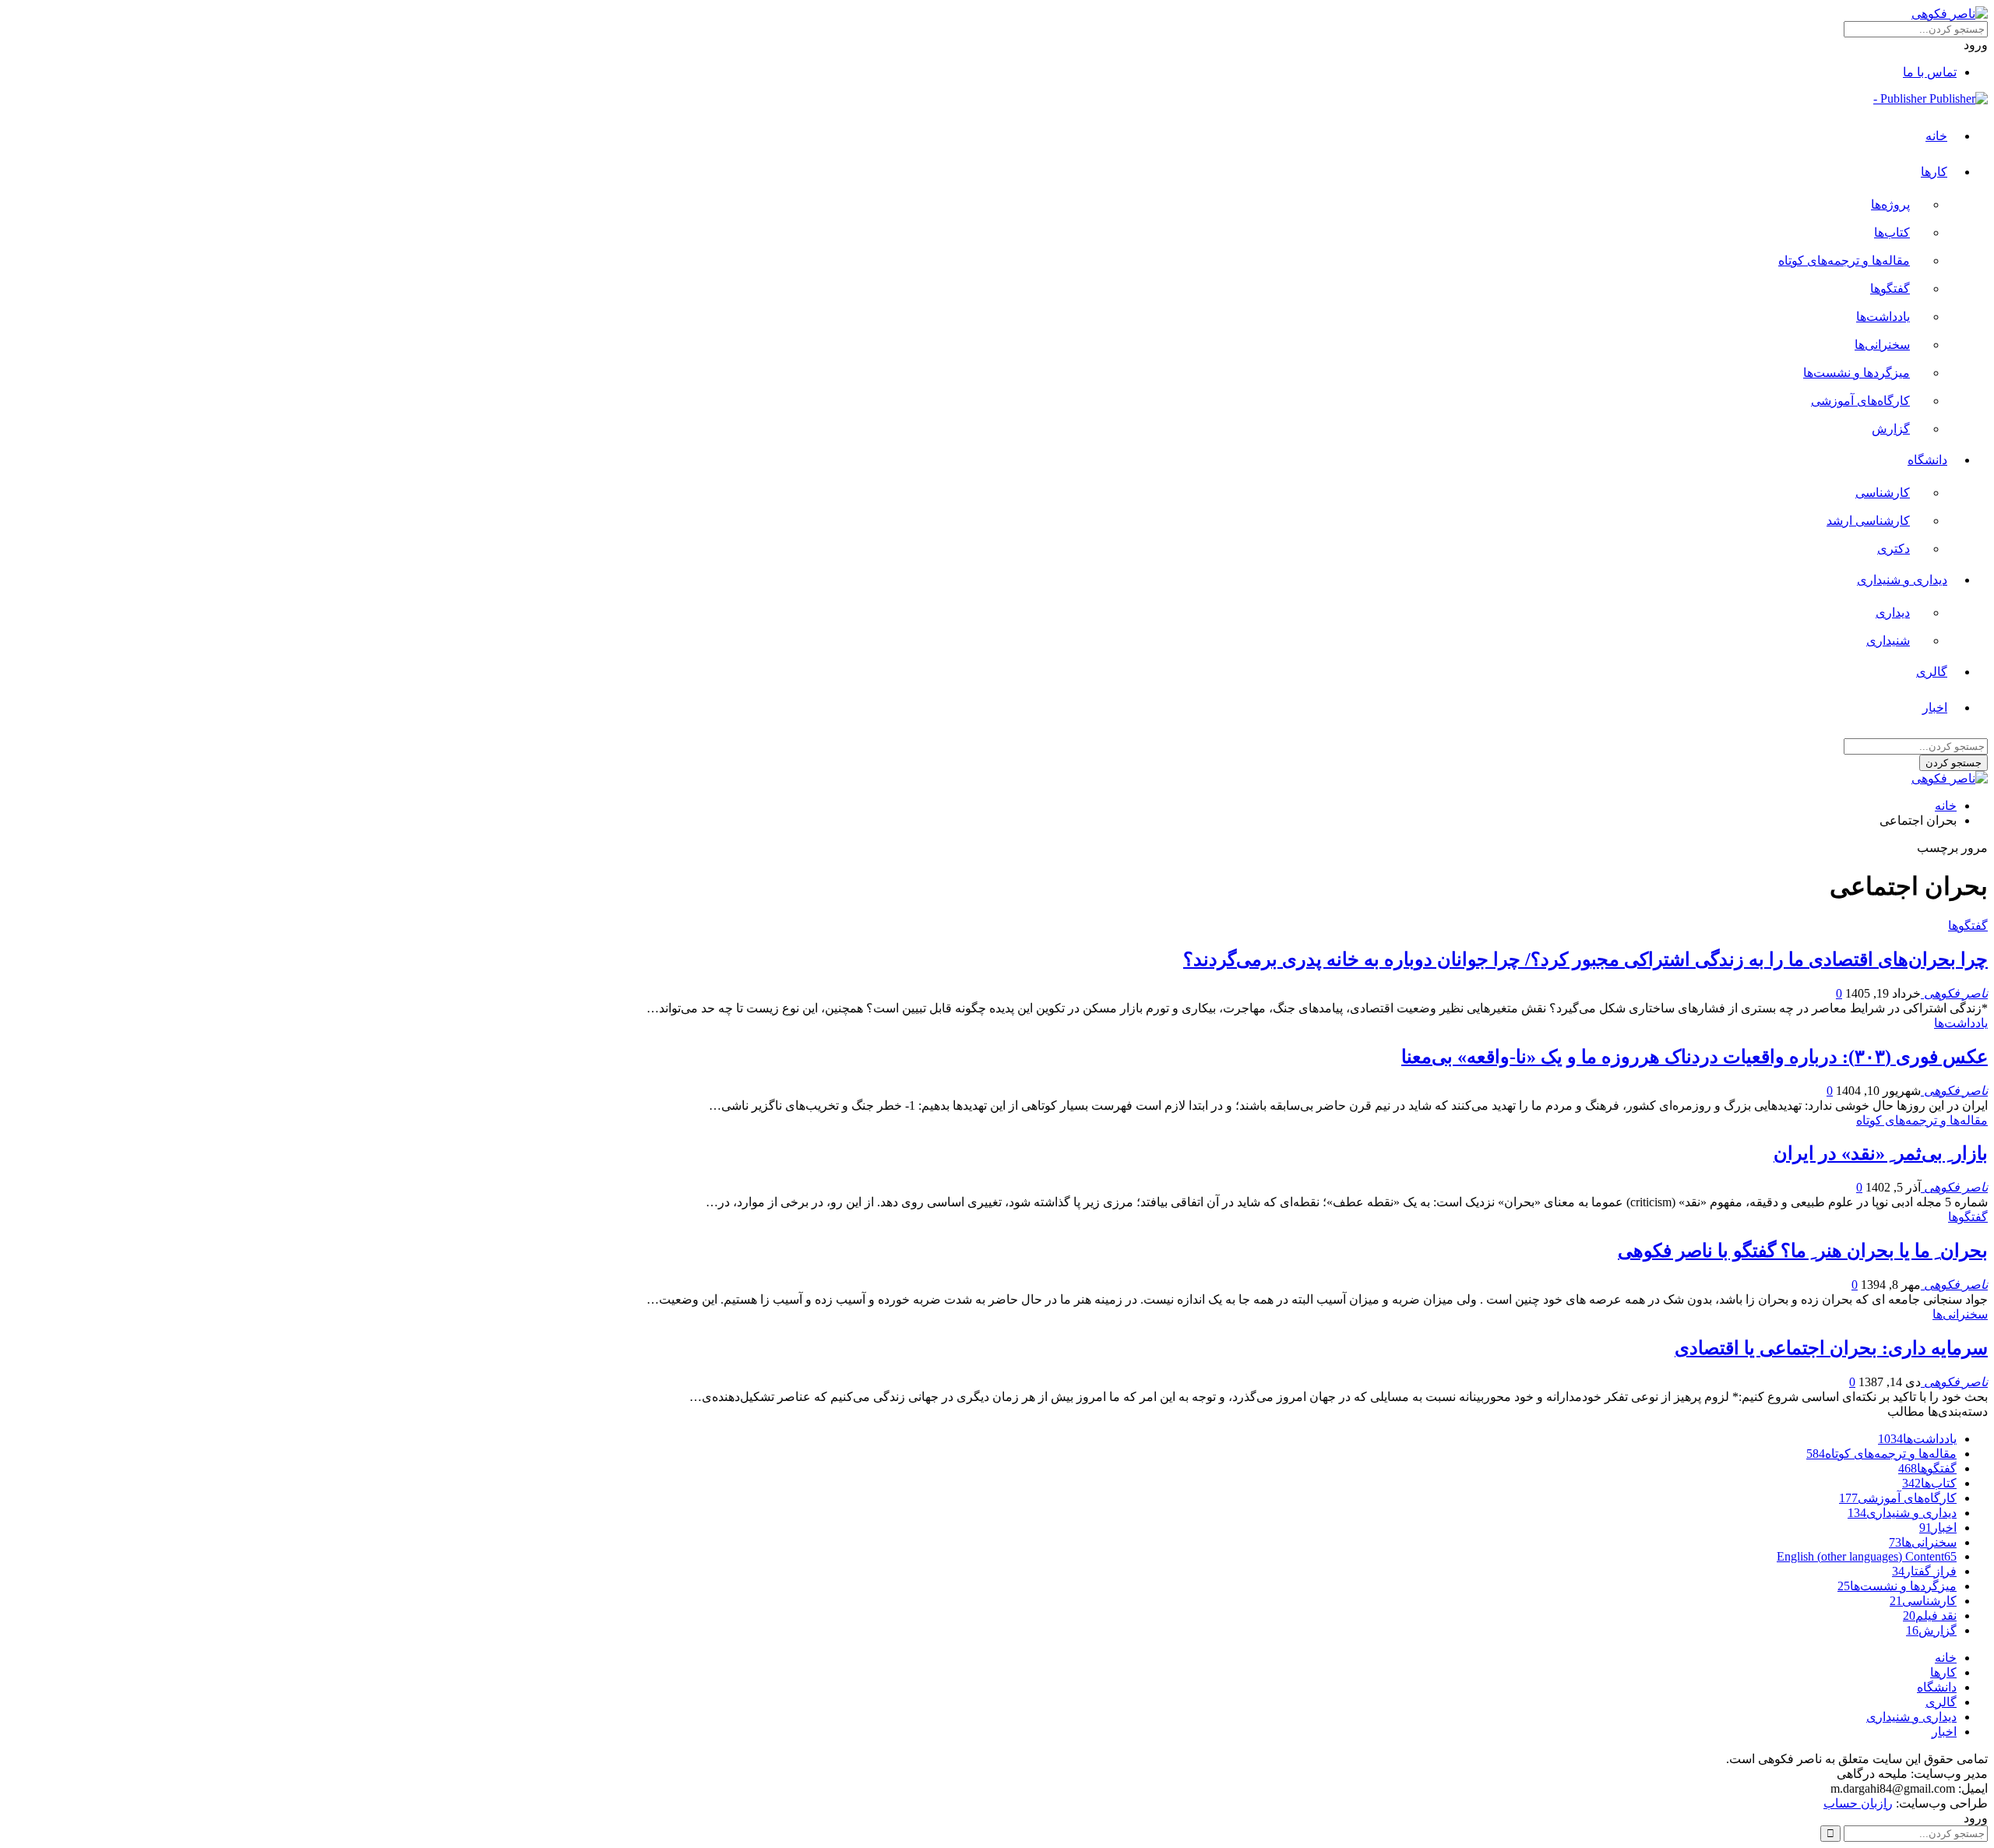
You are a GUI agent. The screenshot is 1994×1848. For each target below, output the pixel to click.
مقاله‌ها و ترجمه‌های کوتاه (1844, 260)
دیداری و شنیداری (1902, 580)
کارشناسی (1883, 493)
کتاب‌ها (1892, 232)
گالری (1932, 672)
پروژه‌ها (1890, 204)
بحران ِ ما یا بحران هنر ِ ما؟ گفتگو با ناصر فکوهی (1803, 1251)
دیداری (1893, 612)
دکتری (1894, 549)
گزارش (1891, 429)
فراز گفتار (1924, 1571)
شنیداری (1888, 641)
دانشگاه (1927, 460)
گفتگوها (1890, 289)
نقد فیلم (1930, 1616)
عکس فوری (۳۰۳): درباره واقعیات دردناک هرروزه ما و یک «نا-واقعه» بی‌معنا (1695, 1057)
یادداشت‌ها (1883, 317)
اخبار (1935, 708)
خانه (1936, 136)
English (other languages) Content (1867, 1556)
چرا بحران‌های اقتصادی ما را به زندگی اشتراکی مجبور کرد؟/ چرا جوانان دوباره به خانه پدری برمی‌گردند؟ (1585, 959)
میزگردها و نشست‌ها (1857, 373)
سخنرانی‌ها (1882, 345)
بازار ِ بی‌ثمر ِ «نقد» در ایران (1881, 1153)
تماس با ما (1930, 72)
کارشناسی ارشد (1868, 521)
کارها (1934, 172)
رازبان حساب (1858, 1803)
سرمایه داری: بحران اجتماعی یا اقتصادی (1831, 1348)
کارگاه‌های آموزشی (1860, 401)
